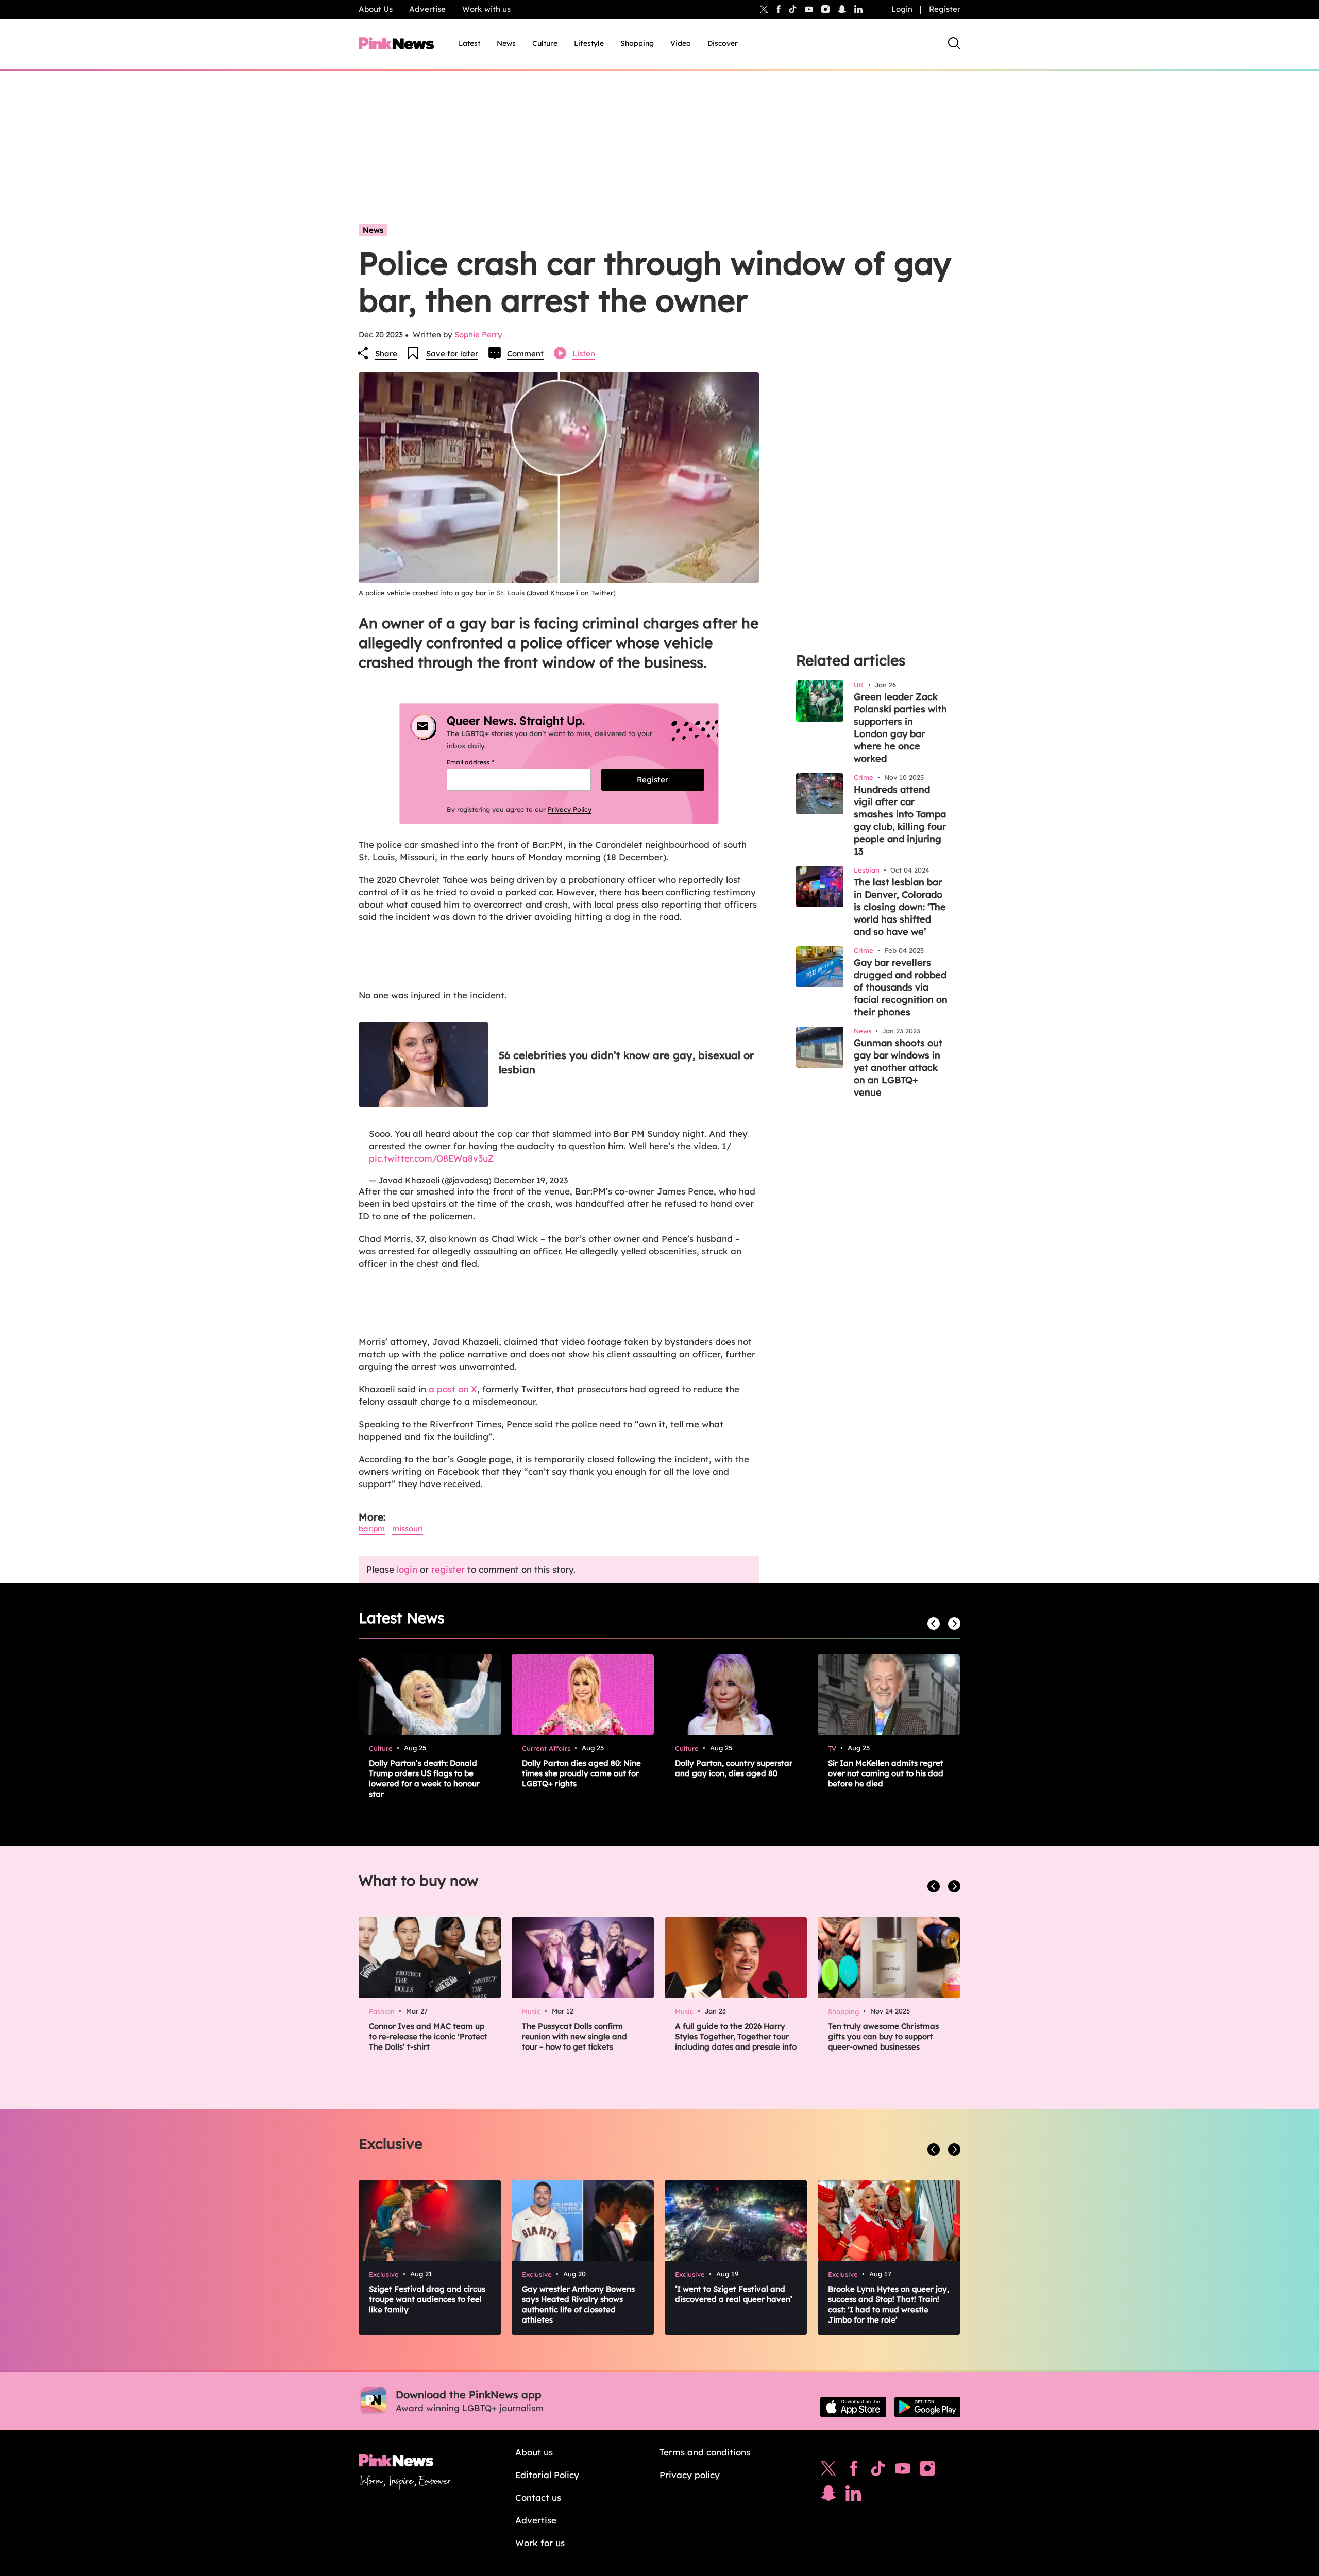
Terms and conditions (705, 2452)
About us (534, 2452)
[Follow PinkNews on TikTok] (878, 2471)
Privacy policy (690, 2475)
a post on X (453, 1389)
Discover (723, 43)
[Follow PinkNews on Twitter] (828, 2471)
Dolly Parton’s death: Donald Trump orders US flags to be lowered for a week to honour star (424, 1778)
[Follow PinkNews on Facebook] (853, 2471)
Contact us (538, 2497)
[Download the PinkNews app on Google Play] (927, 2407)
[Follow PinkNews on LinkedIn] (858, 9)
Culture (545, 43)
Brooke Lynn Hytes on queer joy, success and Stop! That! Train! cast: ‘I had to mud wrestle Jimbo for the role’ (889, 2304)
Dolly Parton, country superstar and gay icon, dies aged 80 (734, 1768)
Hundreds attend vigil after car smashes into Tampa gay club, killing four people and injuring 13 (900, 820)
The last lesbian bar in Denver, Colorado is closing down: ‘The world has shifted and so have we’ (900, 907)
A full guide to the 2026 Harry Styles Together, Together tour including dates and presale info (736, 2036)
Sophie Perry (478, 335)
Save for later (452, 354)
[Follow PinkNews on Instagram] (927, 2471)
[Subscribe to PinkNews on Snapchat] (828, 2496)
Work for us (540, 2543)
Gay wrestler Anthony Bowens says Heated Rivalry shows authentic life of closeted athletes (578, 2304)
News (506, 43)
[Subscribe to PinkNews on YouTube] (903, 2471)
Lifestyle (589, 43)
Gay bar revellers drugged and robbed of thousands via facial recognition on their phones (901, 987)
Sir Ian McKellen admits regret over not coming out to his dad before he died (886, 1773)
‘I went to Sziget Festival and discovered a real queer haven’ (734, 2294)
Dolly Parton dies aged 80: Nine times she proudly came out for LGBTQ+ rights (581, 1773)
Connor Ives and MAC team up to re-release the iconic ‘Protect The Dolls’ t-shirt (428, 2036)
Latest (469, 43)
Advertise (427, 9)
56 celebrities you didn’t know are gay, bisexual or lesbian (626, 1062)
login (407, 1569)
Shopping (637, 43)
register (448, 1569)
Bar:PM (372, 1529)
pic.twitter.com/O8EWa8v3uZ (431, 1158)
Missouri (408, 1529)
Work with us (486, 9)
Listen (584, 354)
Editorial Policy (547, 2475)
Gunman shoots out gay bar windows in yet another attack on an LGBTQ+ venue (898, 1068)
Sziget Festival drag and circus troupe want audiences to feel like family (427, 2299)
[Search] (954, 43)
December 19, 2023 (531, 1180)
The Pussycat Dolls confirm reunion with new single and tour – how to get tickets (574, 2036)
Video (681, 43)
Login (902, 9)
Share (386, 354)
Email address (483, 762)
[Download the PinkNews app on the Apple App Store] (853, 2407)
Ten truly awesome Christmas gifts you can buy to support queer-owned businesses (883, 2036)
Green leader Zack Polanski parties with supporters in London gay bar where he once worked (900, 728)
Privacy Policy (570, 809)
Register (945, 9)
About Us (376, 9)
